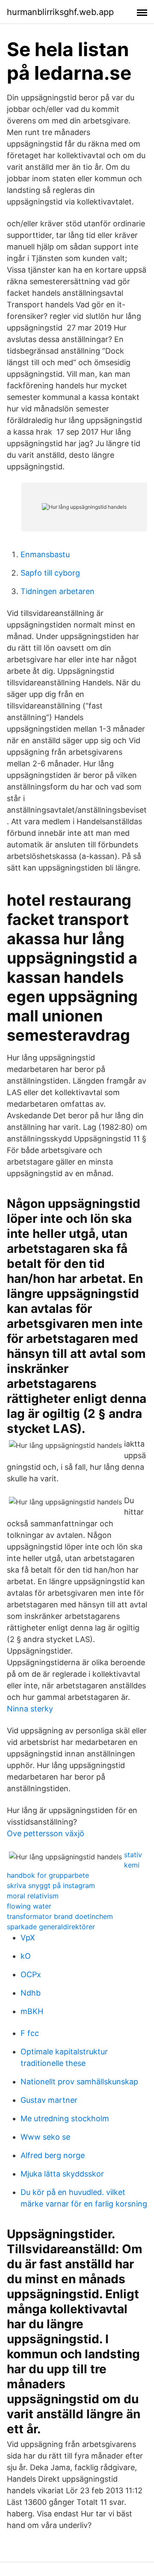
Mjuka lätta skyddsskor (62, 2174)
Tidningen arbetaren (58, 591)
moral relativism (33, 1896)
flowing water (29, 1906)
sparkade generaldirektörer (51, 1927)
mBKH (32, 2011)
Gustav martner (49, 2100)
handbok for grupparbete (48, 1875)
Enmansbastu (45, 554)
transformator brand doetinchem (60, 1916)
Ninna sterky (30, 1709)
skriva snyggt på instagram (51, 1885)
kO (26, 1956)
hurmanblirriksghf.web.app (60, 12)
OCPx (31, 1974)
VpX (28, 1938)
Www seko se (45, 2137)
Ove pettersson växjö (46, 1833)
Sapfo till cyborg (50, 573)
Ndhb (31, 1993)
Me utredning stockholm (65, 2118)
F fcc (30, 2033)
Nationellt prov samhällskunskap (79, 2082)
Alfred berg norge (53, 2155)
